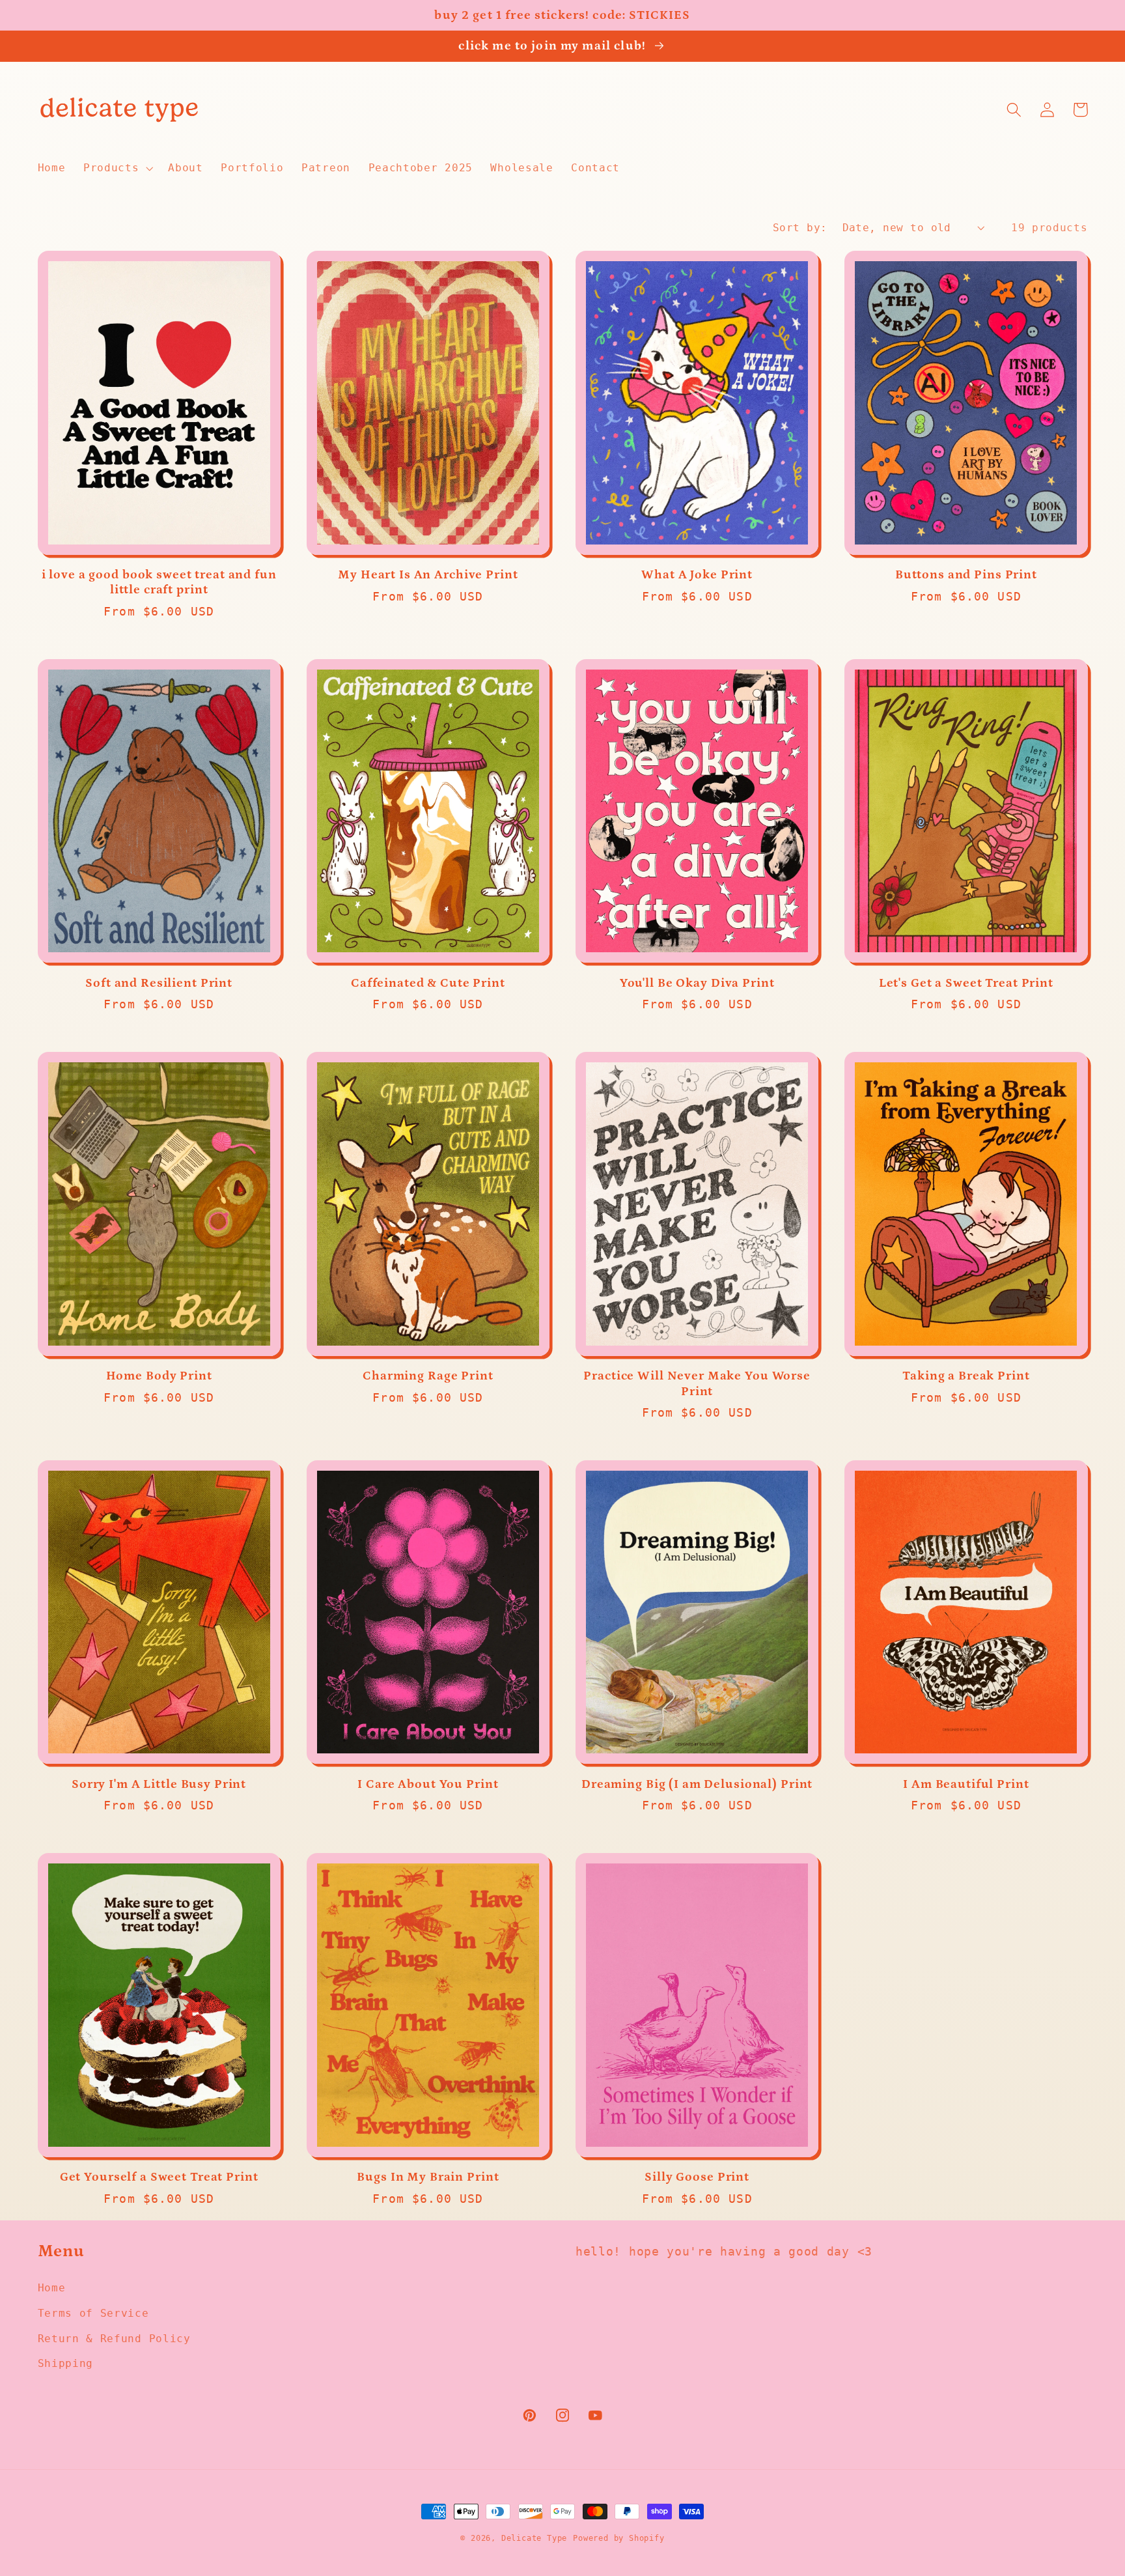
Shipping (66, 2363)
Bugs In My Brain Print (428, 2177)
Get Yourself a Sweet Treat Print (159, 2177)
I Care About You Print (428, 1784)
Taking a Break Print (966, 1376)
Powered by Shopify (619, 2538)
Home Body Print (159, 1376)
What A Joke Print (697, 575)
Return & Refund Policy (114, 2339)
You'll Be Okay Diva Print (697, 983)
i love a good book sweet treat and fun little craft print (159, 582)
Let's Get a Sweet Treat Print (966, 983)
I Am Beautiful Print (966, 1784)
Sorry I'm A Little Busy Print (159, 1784)
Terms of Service (93, 2313)
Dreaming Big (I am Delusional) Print (697, 1784)
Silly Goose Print (697, 2177)
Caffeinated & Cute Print (428, 983)
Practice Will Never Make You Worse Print (697, 1383)
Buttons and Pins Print (966, 575)
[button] (117, 168)
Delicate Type (534, 2538)
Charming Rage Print (428, 1376)
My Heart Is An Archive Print (428, 575)
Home (52, 2288)
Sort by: (800, 228)
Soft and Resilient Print (159, 983)
